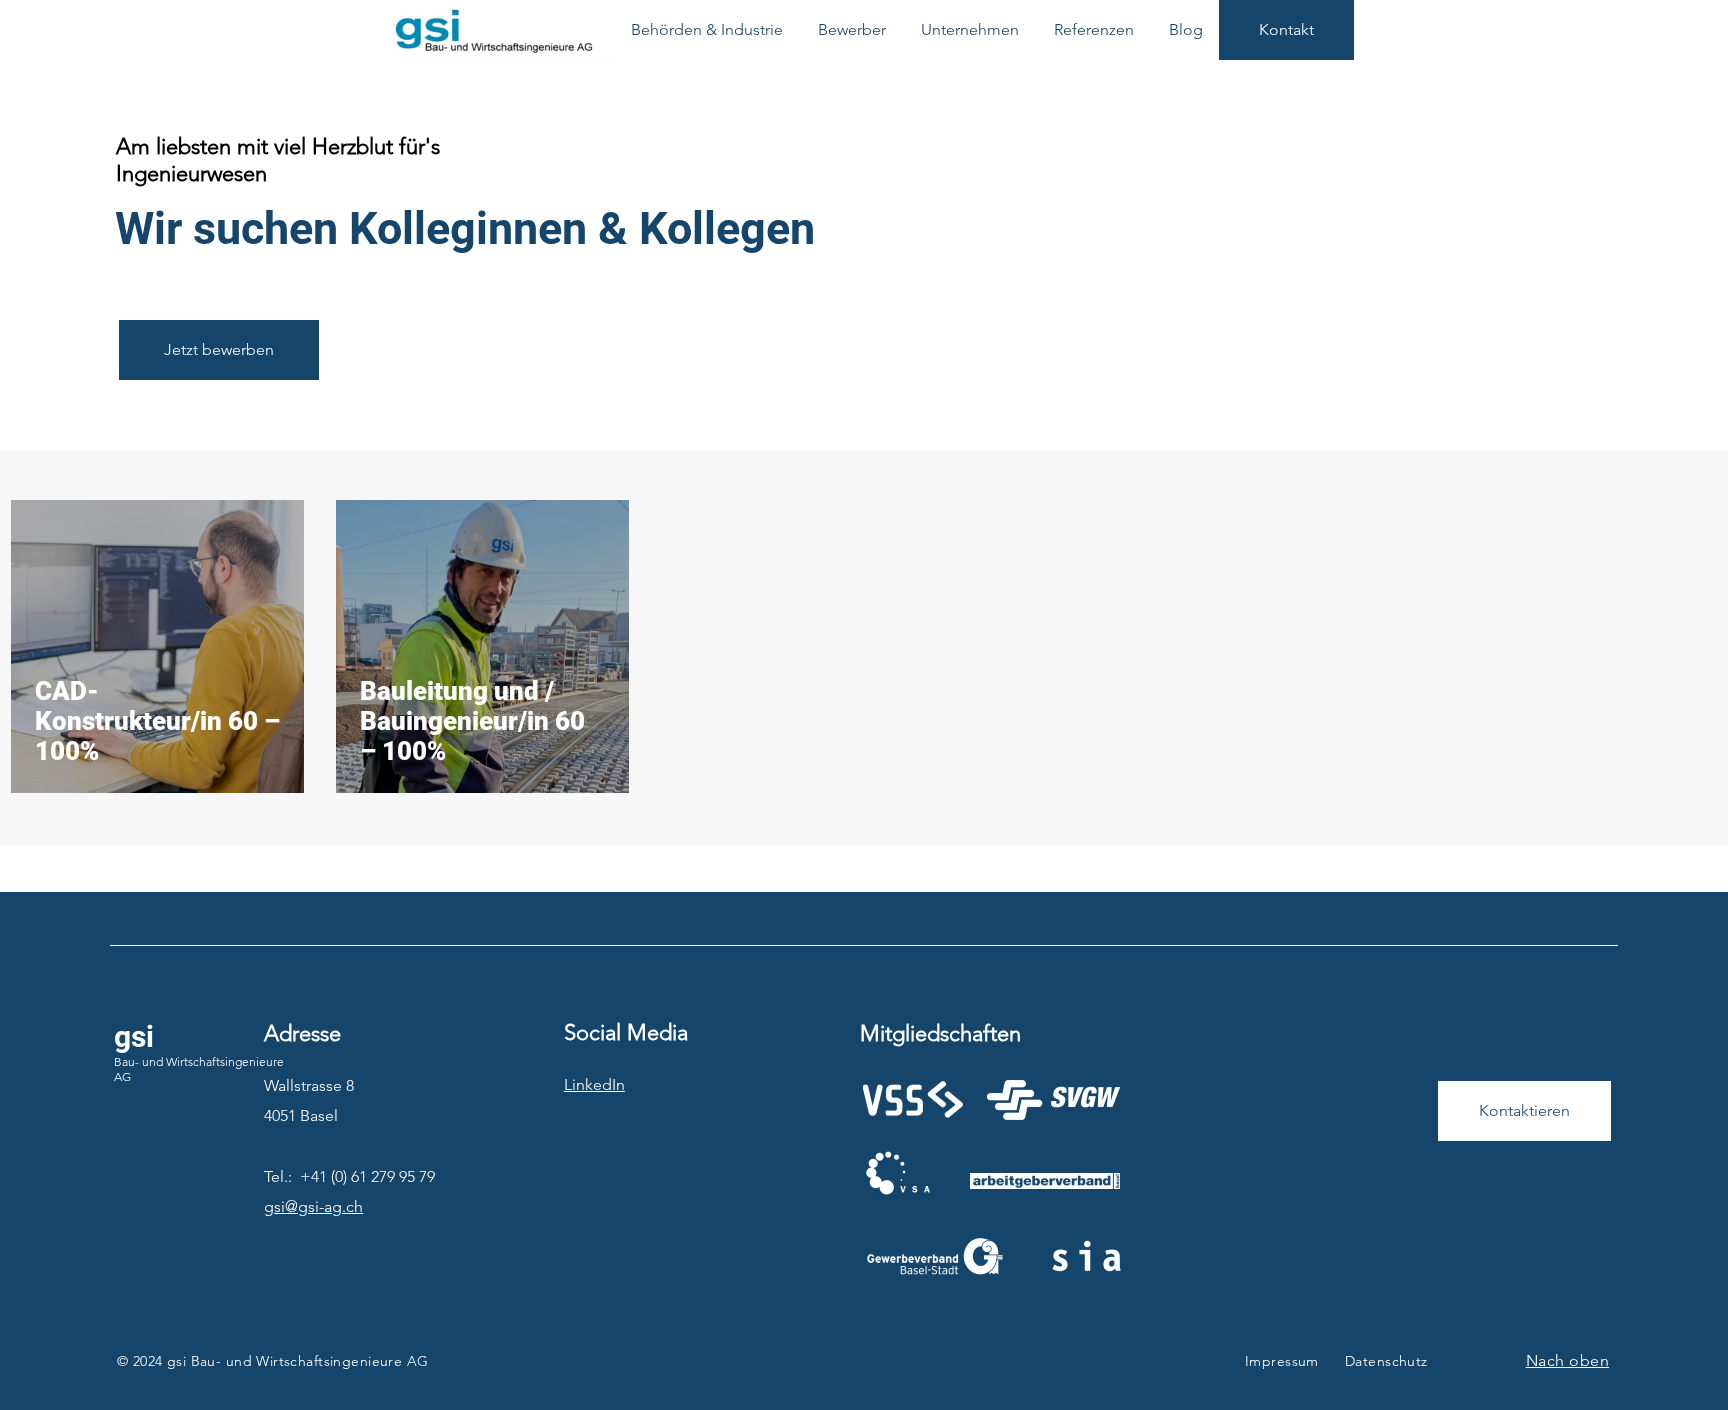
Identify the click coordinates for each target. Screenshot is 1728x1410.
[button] (707, 30)
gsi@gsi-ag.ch (313, 1206)
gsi (134, 1036)
